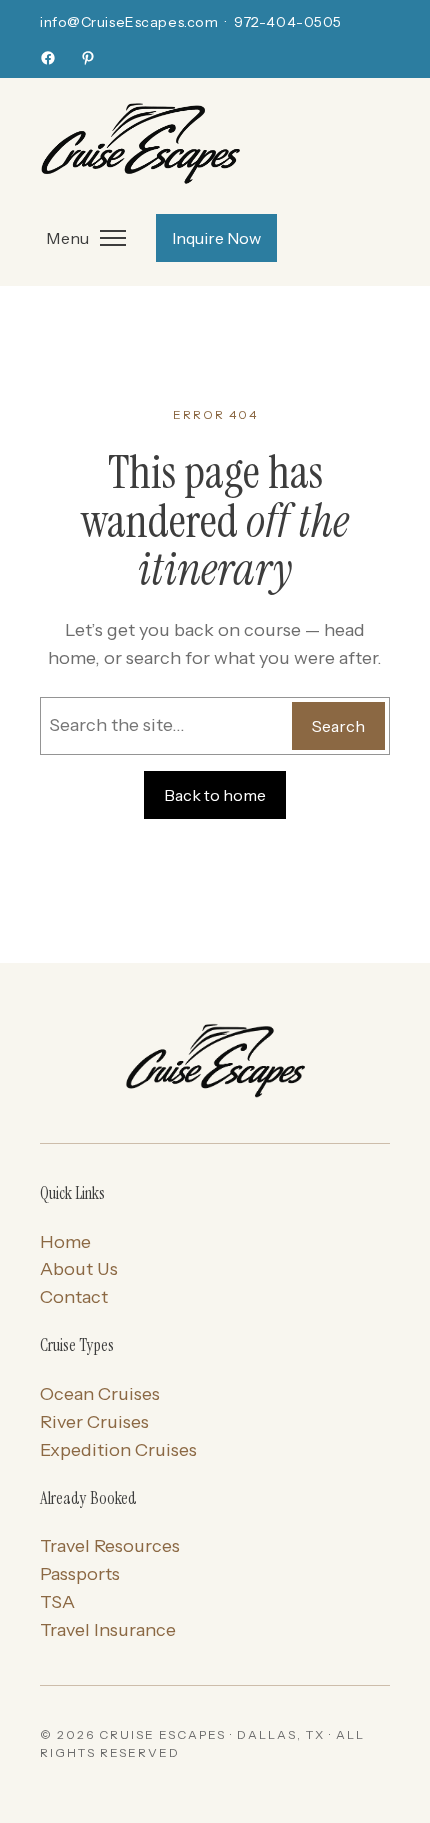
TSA (57, 1602)
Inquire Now (216, 238)
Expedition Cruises (118, 1450)
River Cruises (94, 1422)
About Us (79, 1269)
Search (338, 726)
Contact (74, 1297)
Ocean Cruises (100, 1394)
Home (65, 1242)
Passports (80, 1574)
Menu (67, 238)
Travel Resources (110, 1546)
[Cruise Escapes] (215, 1063)
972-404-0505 (288, 22)
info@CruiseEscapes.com (129, 22)
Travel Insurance (108, 1630)
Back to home (215, 795)
